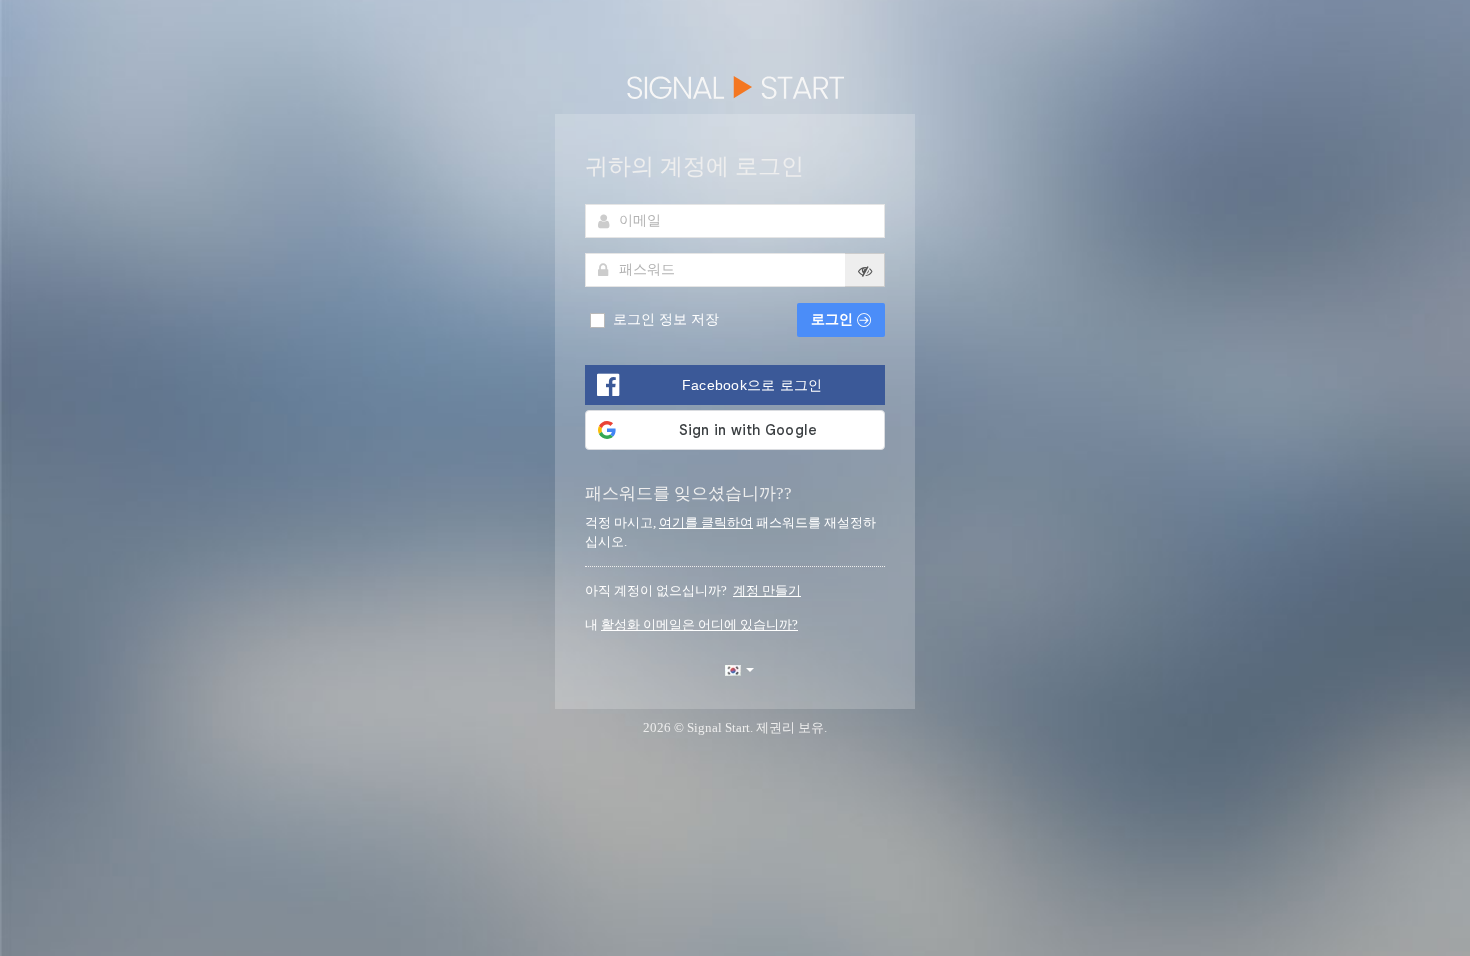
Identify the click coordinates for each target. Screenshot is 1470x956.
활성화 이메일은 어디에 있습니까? (699, 624)
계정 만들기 (767, 590)
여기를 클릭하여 (706, 522)
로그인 (834, 319)
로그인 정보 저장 (664, 319)
